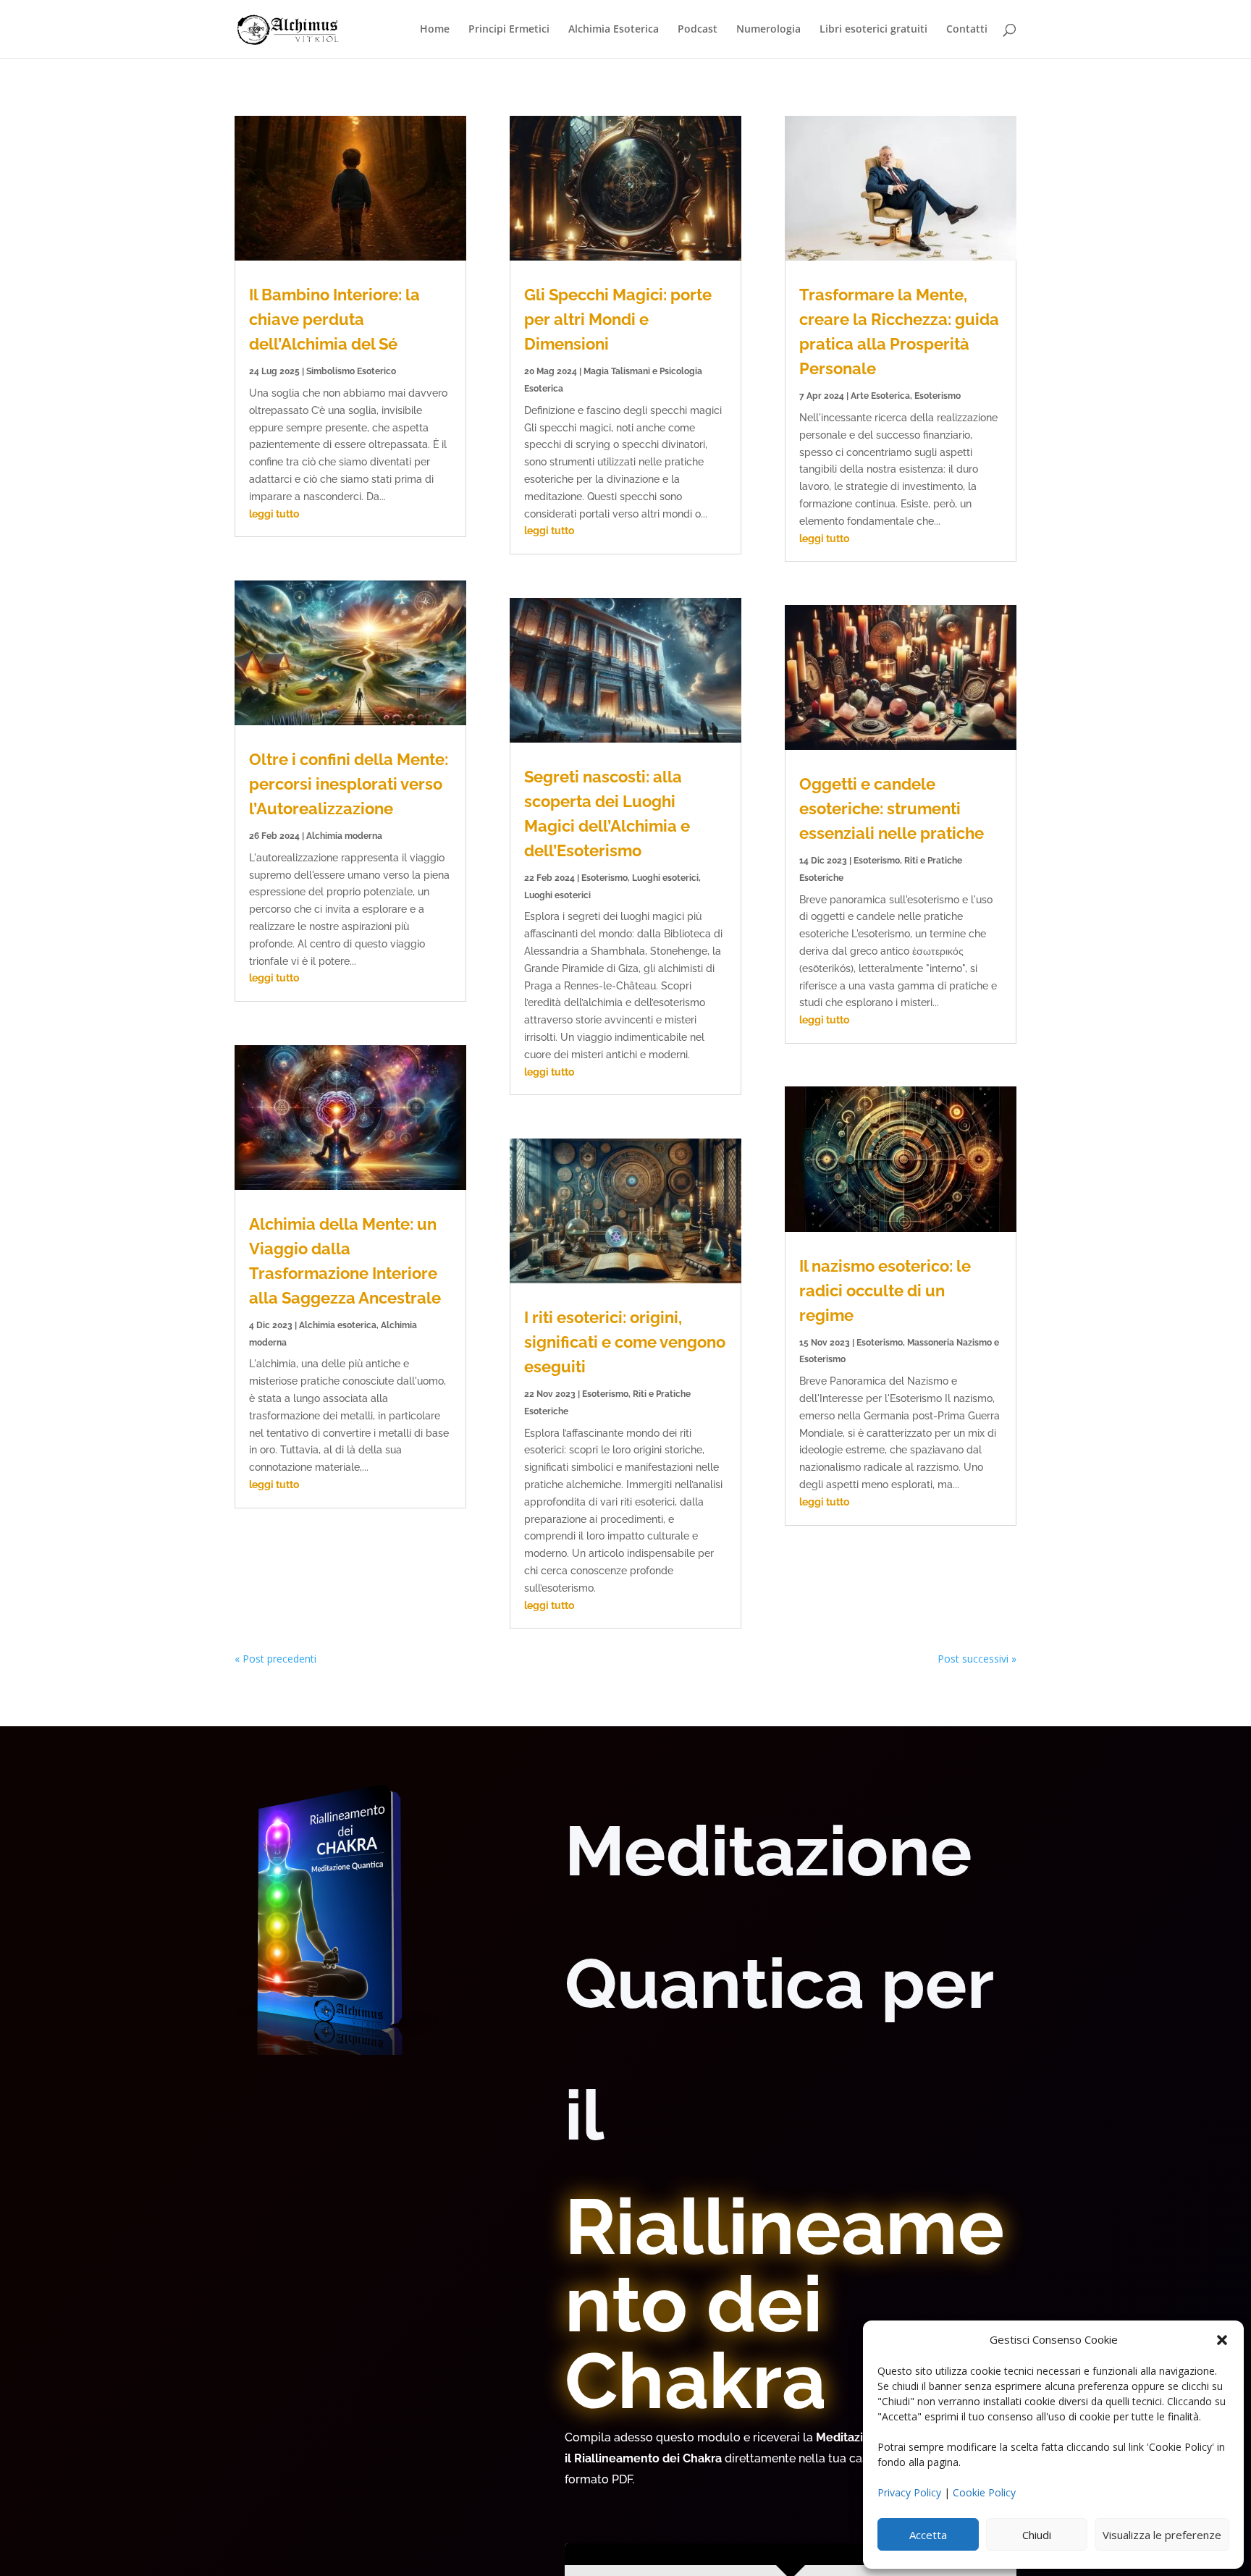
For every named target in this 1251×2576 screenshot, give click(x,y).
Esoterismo (605, 878)
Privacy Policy (909, 2492)
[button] (1222, 2340)
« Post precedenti (275, 1659)
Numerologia (768, 30)
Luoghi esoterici (665, 878)
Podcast (698, 30)
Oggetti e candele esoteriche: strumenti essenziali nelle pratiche (892, 808)
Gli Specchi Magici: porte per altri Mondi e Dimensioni (618, 319)
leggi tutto (274, 514)
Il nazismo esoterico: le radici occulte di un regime (885, 1291)
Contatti (967, 30)
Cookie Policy (984, 2492)
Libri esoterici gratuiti (873, 30)
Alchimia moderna (344, 836)
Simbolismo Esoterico (351, 371)
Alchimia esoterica (338, 1325)
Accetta (928, 2535)
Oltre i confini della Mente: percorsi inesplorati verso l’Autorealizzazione (349, 784)
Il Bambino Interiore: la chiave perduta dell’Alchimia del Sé (334, 319)
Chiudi (1037, 2535)
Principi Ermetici (509, 30)
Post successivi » (977, 1659)
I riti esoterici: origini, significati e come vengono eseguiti (625, 1342)
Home (435, 30)
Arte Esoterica (880, 396)
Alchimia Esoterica (614, 30)
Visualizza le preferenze (1162, 2535)
